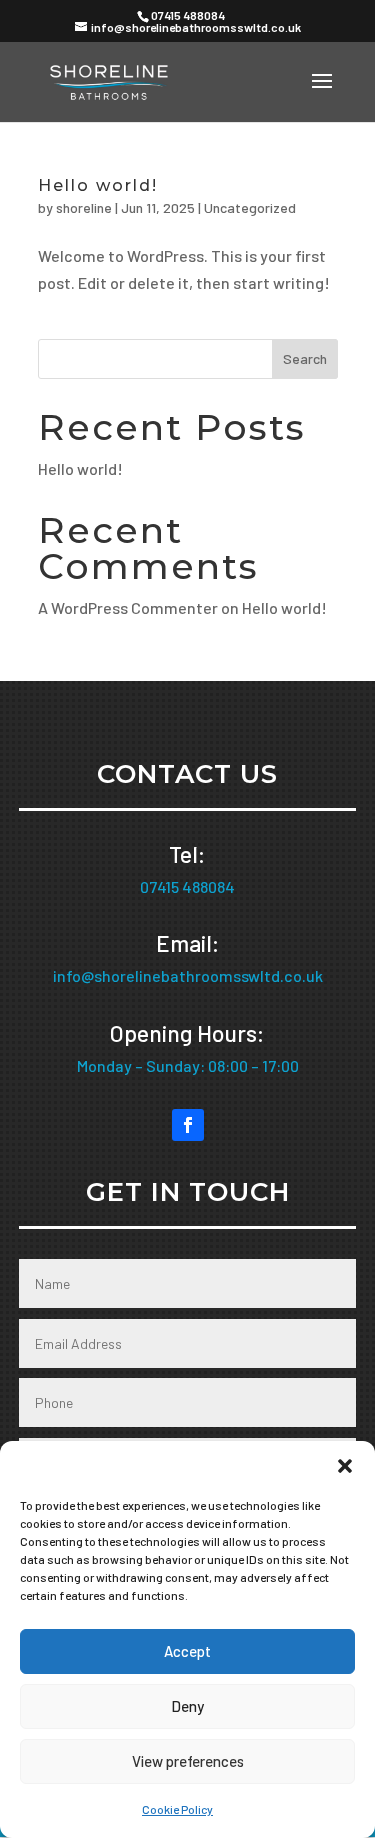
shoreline (84, 207)
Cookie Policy (177, 1809)
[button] (345, 1466)
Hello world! (98, 185)
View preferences (188, 1761)
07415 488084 (188, 15)
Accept (187, 1651)
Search (305, 358)
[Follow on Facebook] (188, 1125)
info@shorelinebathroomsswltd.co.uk (188, 975)
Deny (187, 1706)
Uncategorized (250, 207)
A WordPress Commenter (128, 607)
